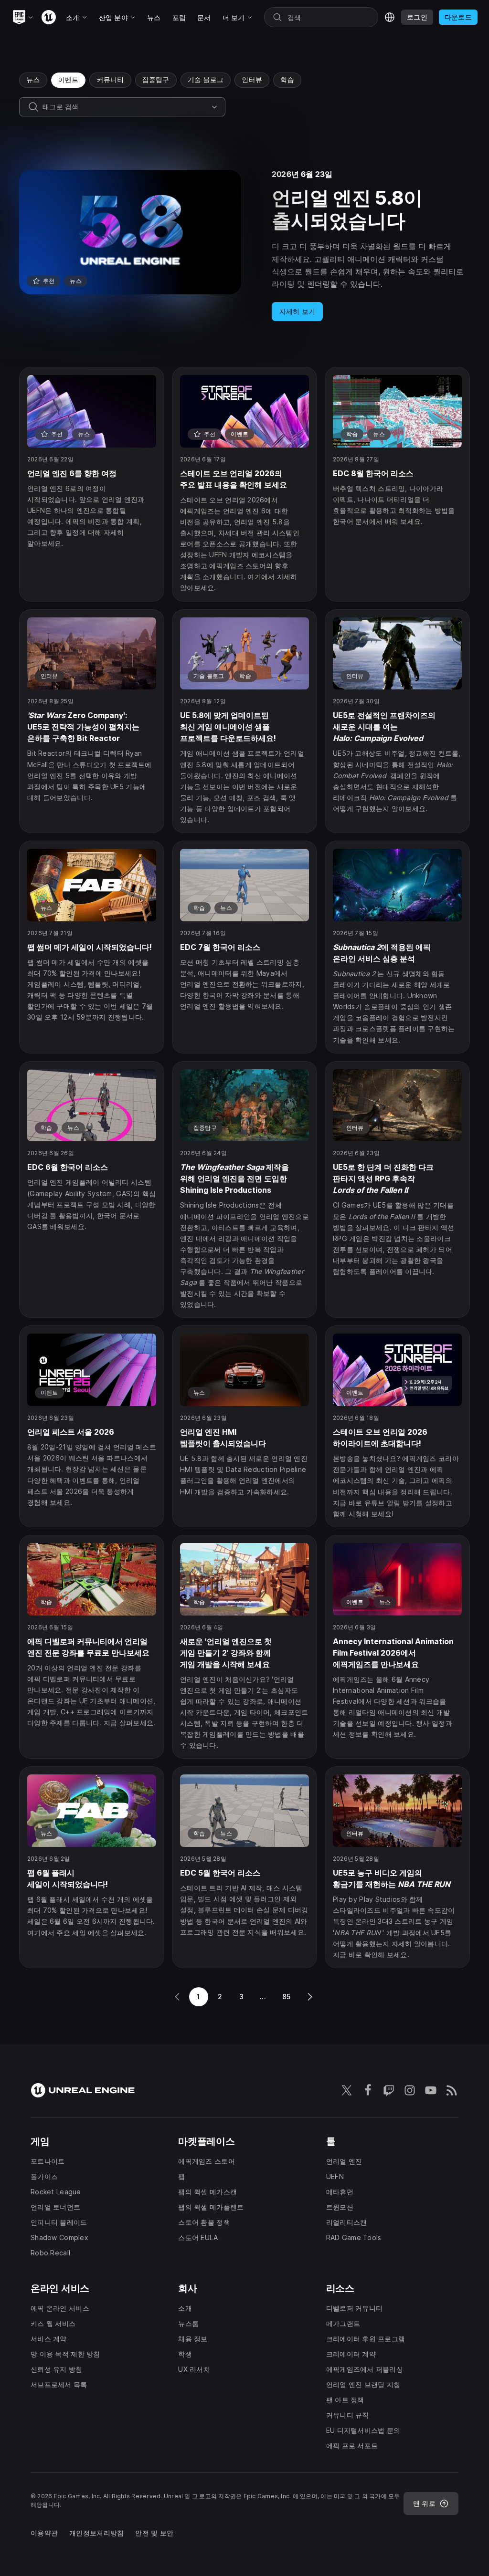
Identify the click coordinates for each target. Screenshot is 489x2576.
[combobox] (125, 107)
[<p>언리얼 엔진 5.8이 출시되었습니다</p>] (244, 245)
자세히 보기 (298, 311)
